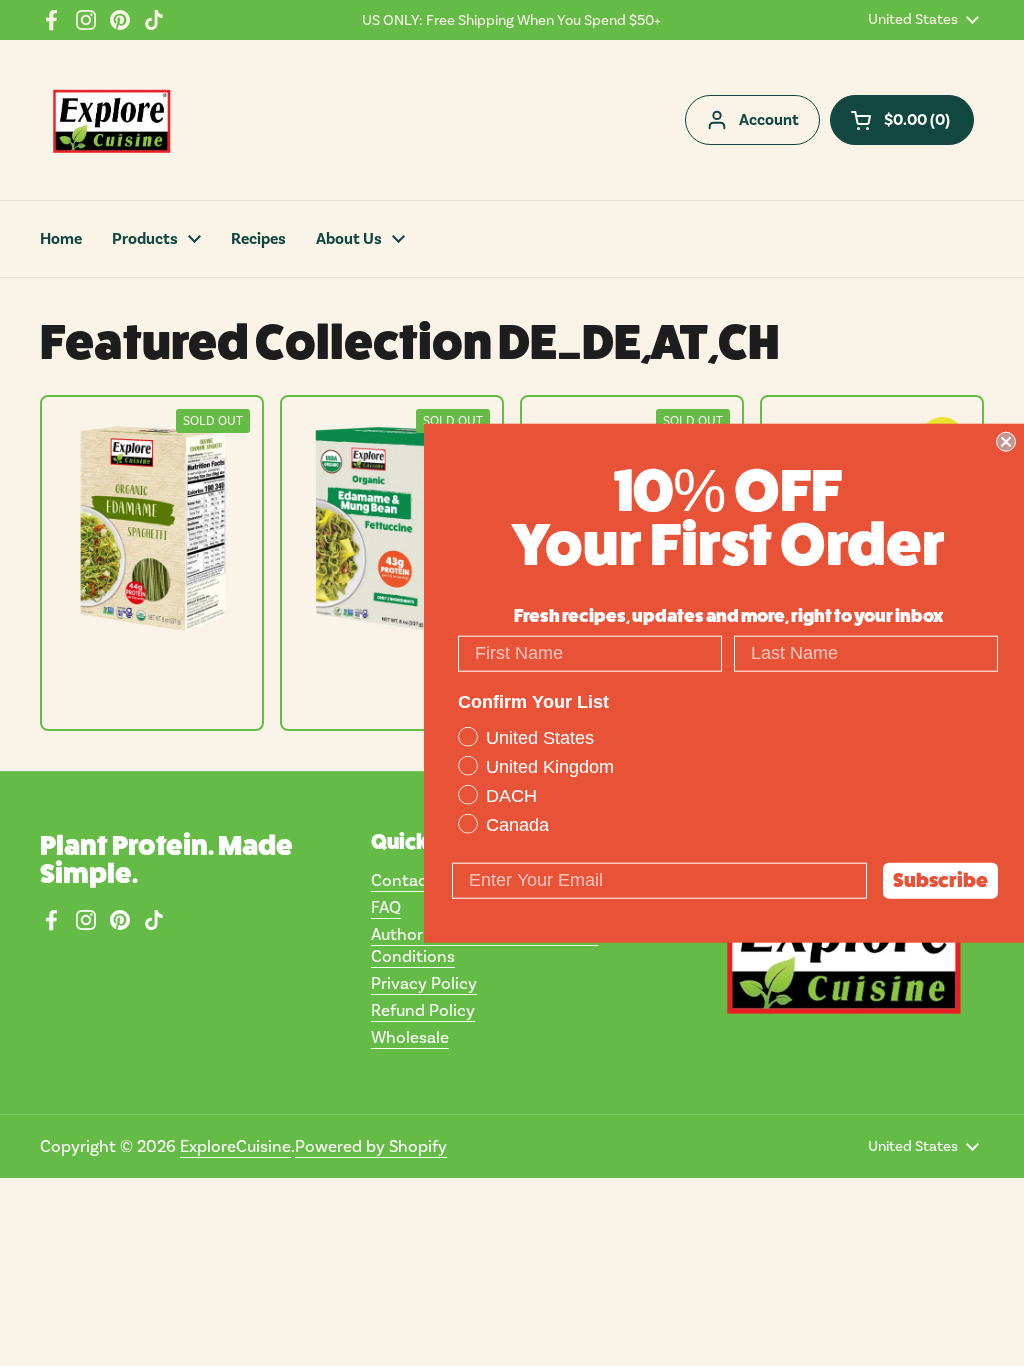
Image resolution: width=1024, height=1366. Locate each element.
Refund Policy (423, 1010)
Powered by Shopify (371, 1146)
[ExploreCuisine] (111, 120)
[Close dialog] (1006, 442)
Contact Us (414, 880)
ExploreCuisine (235, 1146)
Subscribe (940, 879)
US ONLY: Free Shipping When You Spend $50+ (511, 20)
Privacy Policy (424, 983)
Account (769, 120)
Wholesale (410, 1037)
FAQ (386, 907)
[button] (902, 120)
